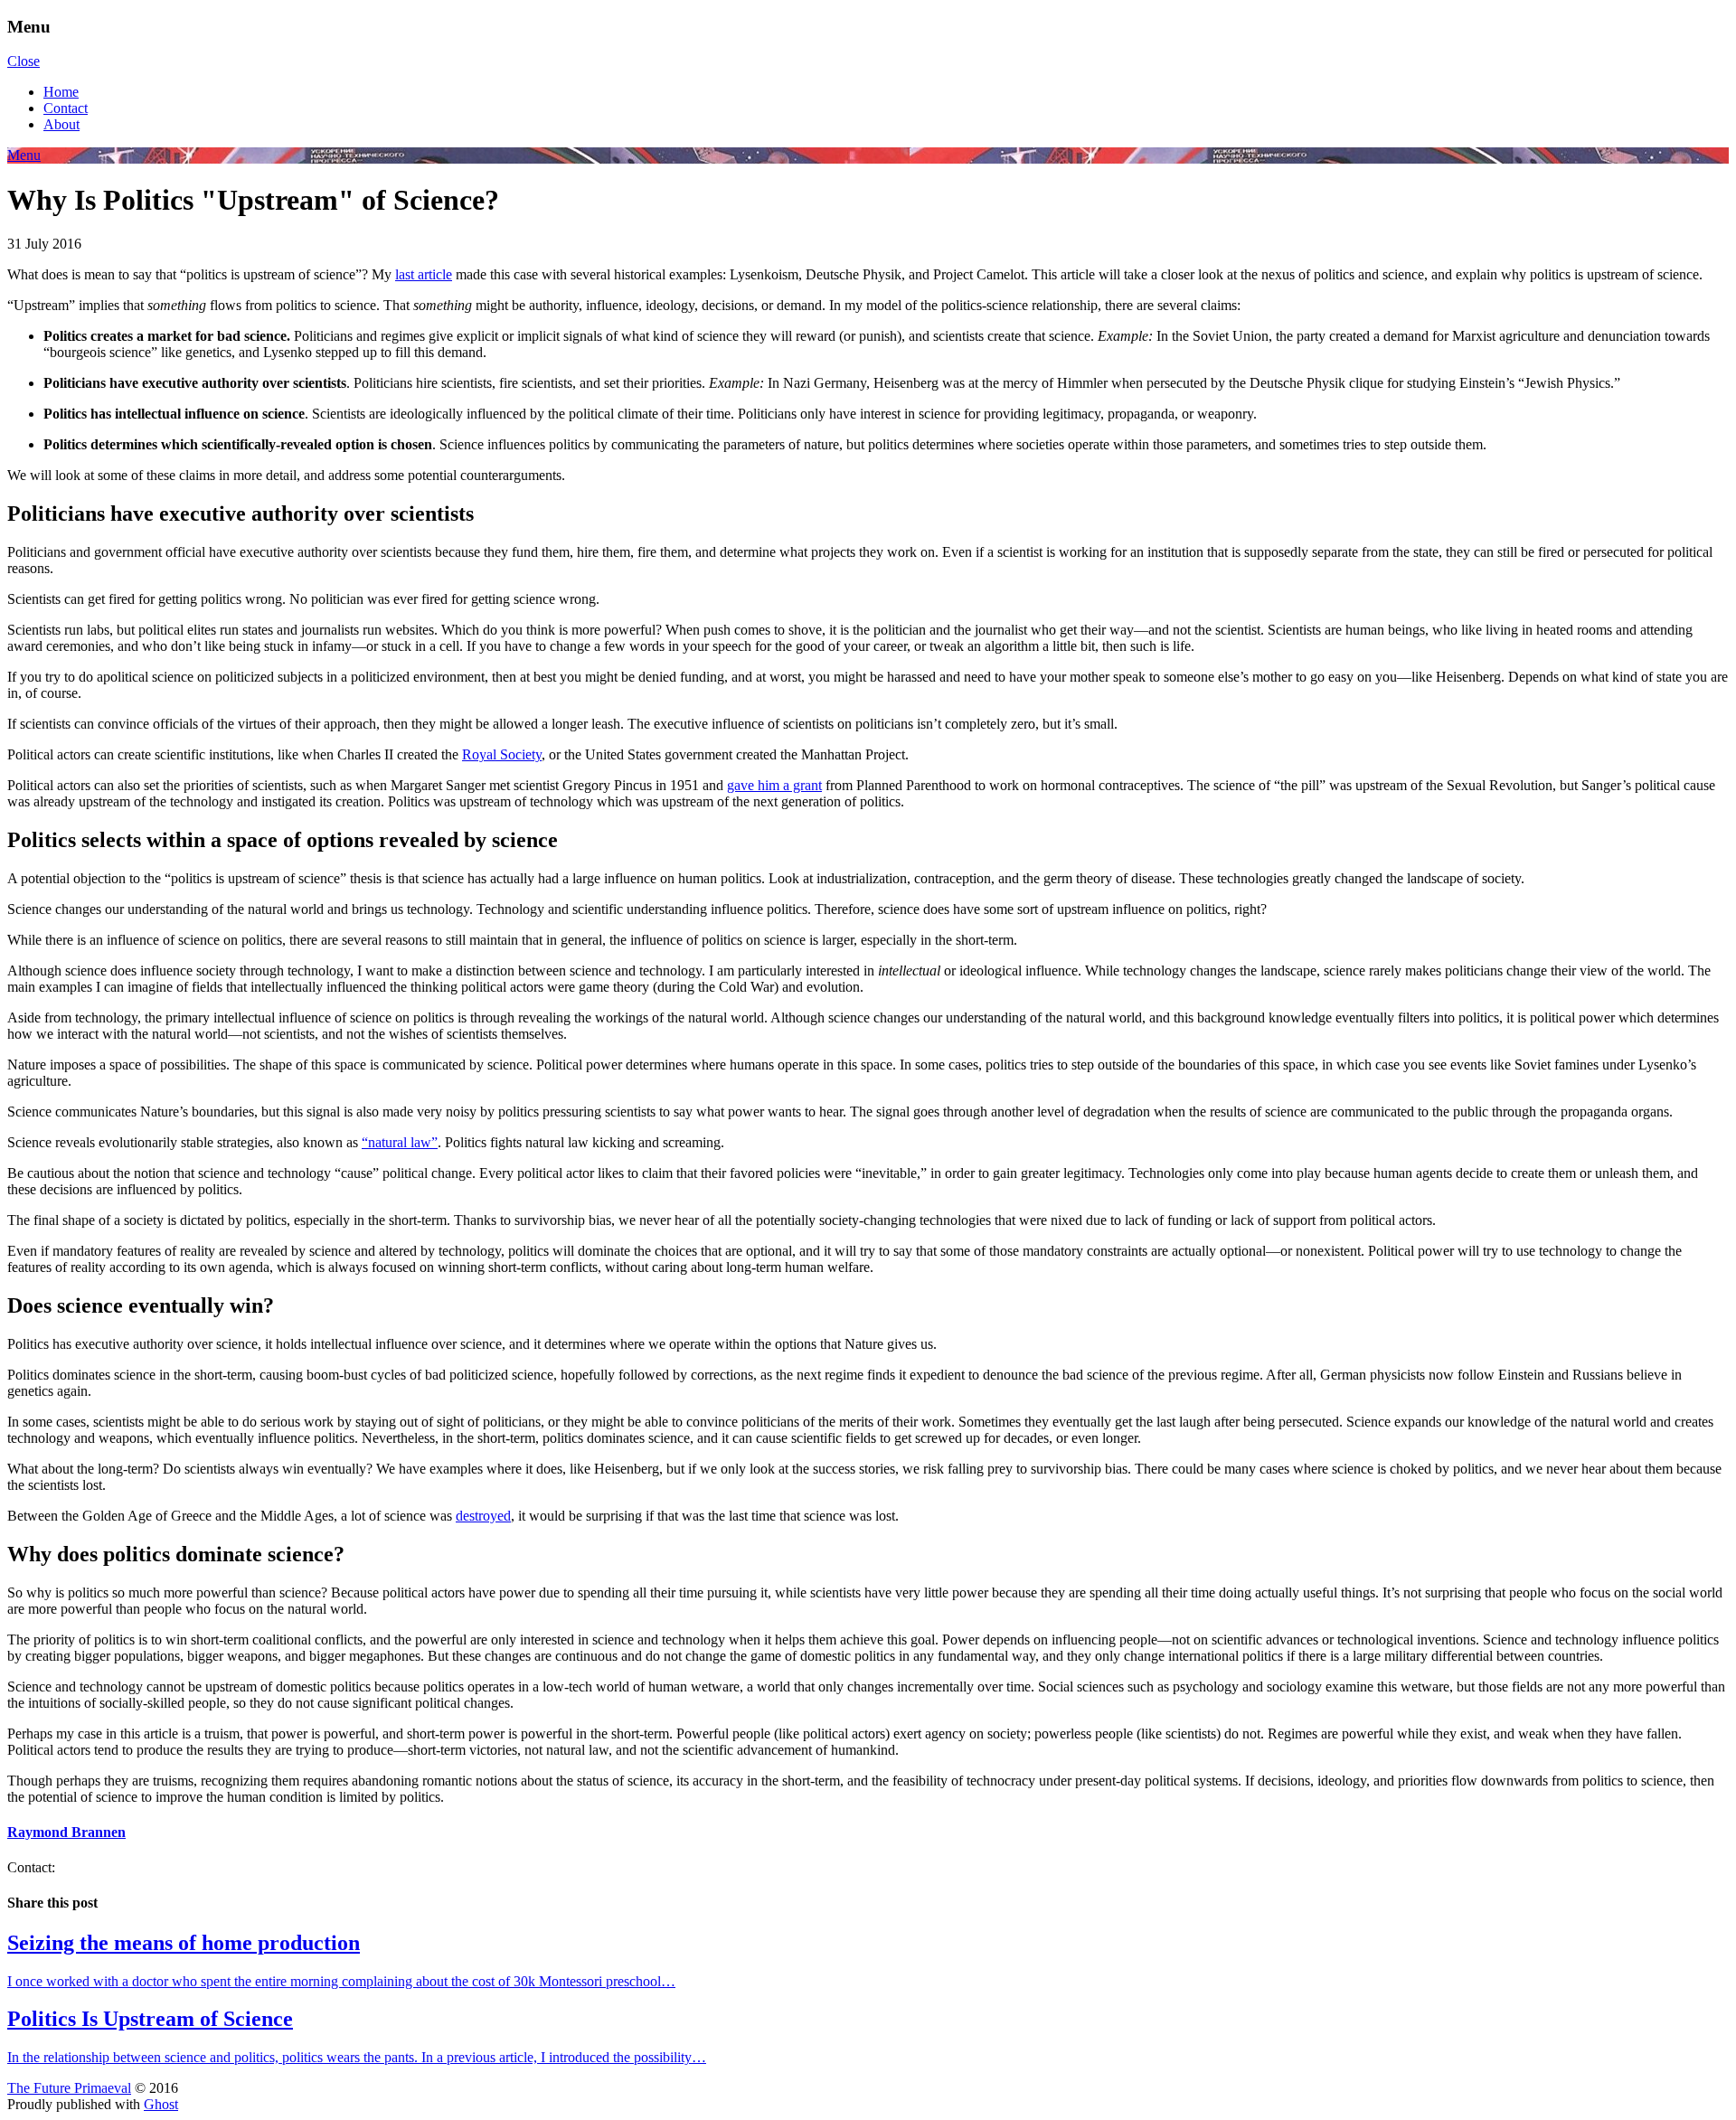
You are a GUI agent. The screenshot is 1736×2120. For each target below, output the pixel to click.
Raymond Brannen (66, 1832)
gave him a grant (774, 785)
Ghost (161, 2104)
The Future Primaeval (69, 2088)
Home (61, 92)
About (61, 124)
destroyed (483, 1516)
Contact (66, 108)
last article (424, 274)
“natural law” (400, 1142)
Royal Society (502, 754)
